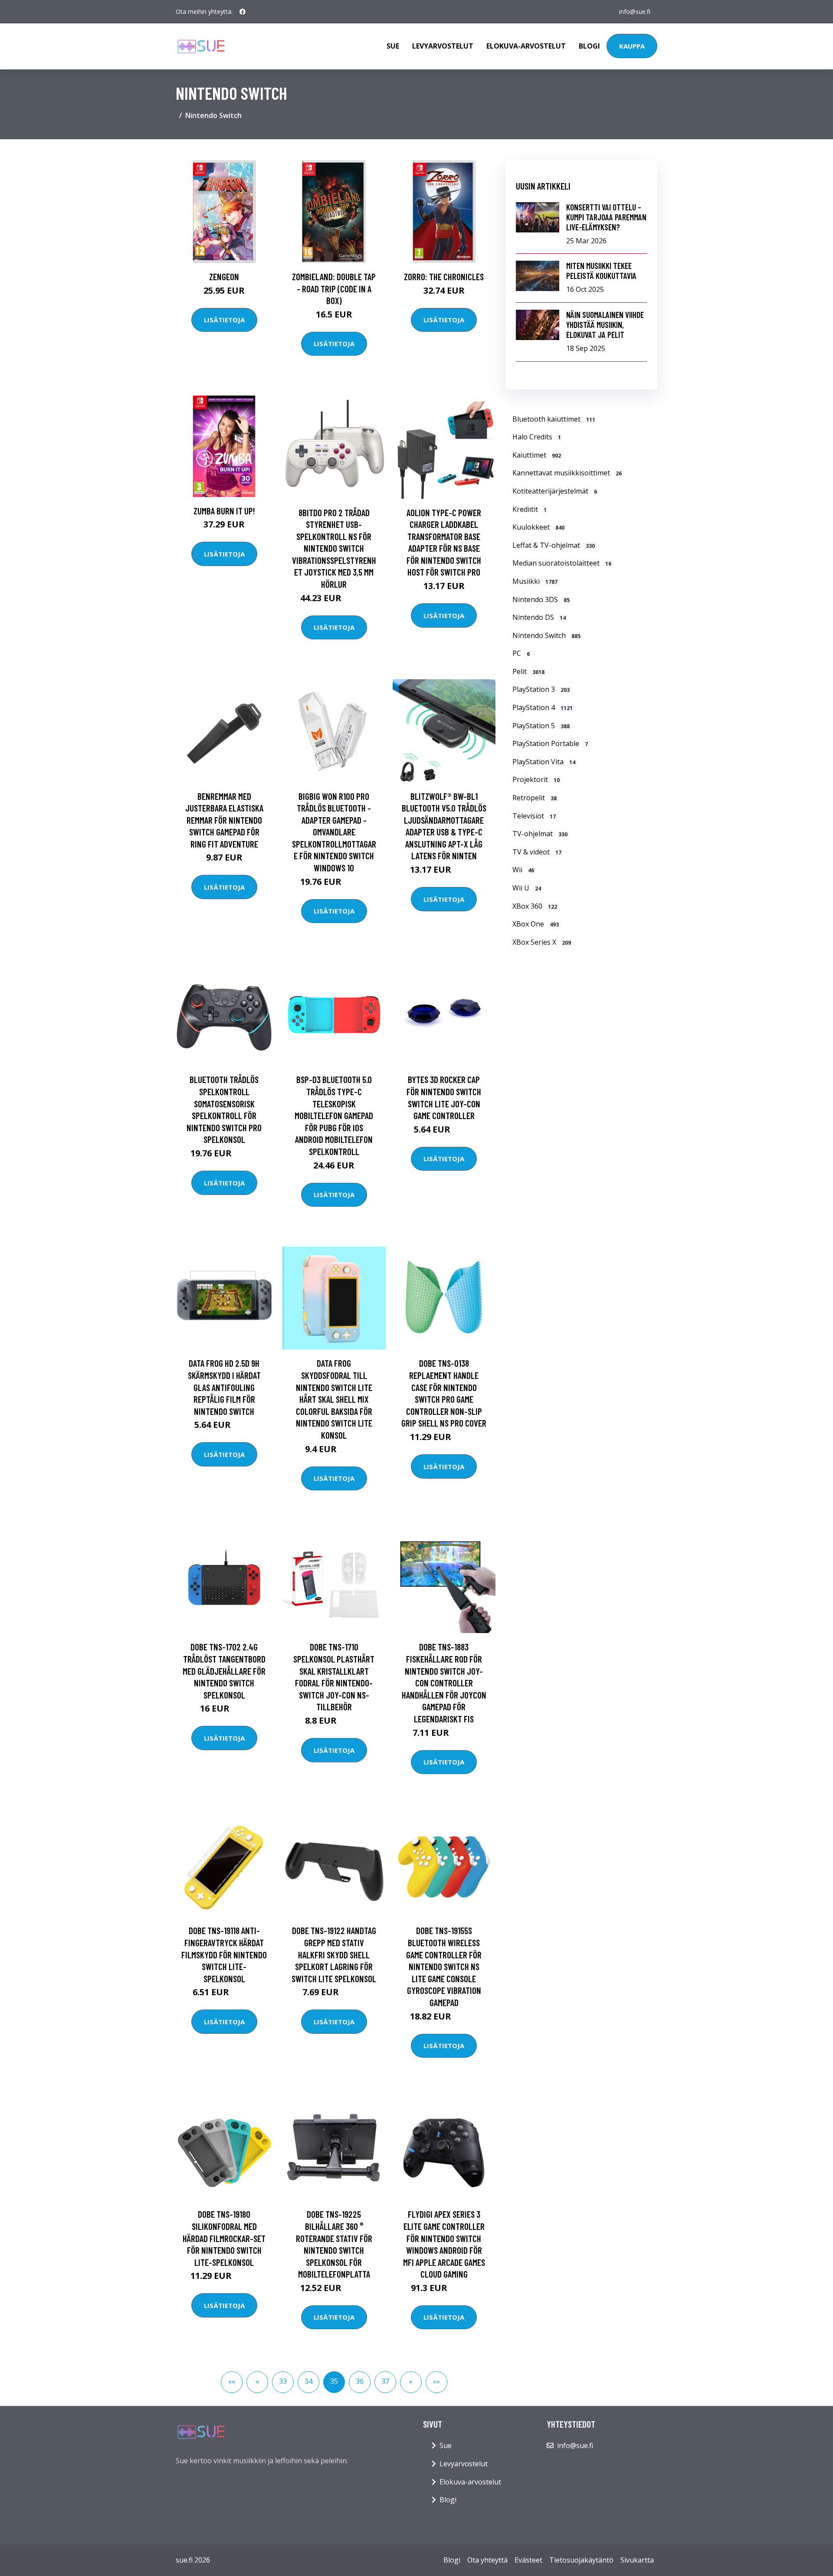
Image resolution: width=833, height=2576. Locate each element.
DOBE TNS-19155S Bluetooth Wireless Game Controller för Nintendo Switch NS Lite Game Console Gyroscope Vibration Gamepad (444, 1966)
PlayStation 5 (541, 726)
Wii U (527, 888)
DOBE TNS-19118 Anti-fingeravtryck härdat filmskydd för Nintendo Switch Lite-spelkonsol (224, 1954)
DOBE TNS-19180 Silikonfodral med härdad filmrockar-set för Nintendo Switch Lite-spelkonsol (224, 2238)
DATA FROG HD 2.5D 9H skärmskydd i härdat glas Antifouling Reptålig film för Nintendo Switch (224, 1387)
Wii (523, 870)
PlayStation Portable (550, 743)
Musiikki (535, 581)
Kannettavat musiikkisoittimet (567, 473)
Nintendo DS (539, 617)
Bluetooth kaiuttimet (554, 419)
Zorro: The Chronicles (444, 277)
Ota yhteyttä (487, 2560)
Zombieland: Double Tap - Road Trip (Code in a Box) (334, 288)
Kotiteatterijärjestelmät (555, 491)
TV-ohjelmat (540, 834)
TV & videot (537, 852)
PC (521, 653)
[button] (232, 2382)
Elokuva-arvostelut (526, 46)
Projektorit (536, 779)
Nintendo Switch (546, 635)
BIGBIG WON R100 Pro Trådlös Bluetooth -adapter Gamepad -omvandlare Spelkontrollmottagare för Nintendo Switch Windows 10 (334, 832)
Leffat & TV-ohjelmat (554, 545)
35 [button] (334, 2381)
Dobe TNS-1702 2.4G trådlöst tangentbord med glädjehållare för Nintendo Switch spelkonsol (224, 1671)
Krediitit (530, 509)
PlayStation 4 (543, 707)
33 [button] (283, 2381)
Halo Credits (537, 437)
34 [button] (308, 2381)
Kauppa (632, 46)
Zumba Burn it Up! (224, 511)
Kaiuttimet (537, 455)
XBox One (536, 924)
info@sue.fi (635, 11)
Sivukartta (637, 2560)
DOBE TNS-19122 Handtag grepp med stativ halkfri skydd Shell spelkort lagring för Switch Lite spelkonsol (334, 1954)
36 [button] (360, 2381)
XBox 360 (535, 906)
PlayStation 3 (541, 689)
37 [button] (385, 2381)
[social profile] (243, 12)
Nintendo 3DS (541, 599)
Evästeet (528, 2560)
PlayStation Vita (544, 762)
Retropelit (535, 798)
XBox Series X (542, 942)
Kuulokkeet (538, 527)
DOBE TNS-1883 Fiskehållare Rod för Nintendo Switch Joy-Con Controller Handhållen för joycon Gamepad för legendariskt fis (444, 1683)
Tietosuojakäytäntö (581, 2560)
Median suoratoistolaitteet (562, 563)
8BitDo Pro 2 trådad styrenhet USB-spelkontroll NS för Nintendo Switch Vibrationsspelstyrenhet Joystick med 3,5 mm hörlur (334, 548)
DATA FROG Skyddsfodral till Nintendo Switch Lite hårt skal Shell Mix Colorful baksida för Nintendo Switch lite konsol (334, 1399)
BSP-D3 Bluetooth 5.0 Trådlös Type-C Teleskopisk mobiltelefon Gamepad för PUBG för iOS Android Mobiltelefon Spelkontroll (334, 1115)
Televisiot (534, 816)
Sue (393, 46)
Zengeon (224, 277)
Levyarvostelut (443, 46)
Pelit (528, 671)
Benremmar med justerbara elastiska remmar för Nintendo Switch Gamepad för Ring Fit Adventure (224, 820)
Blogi (589, 46)
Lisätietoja (224, 320)
